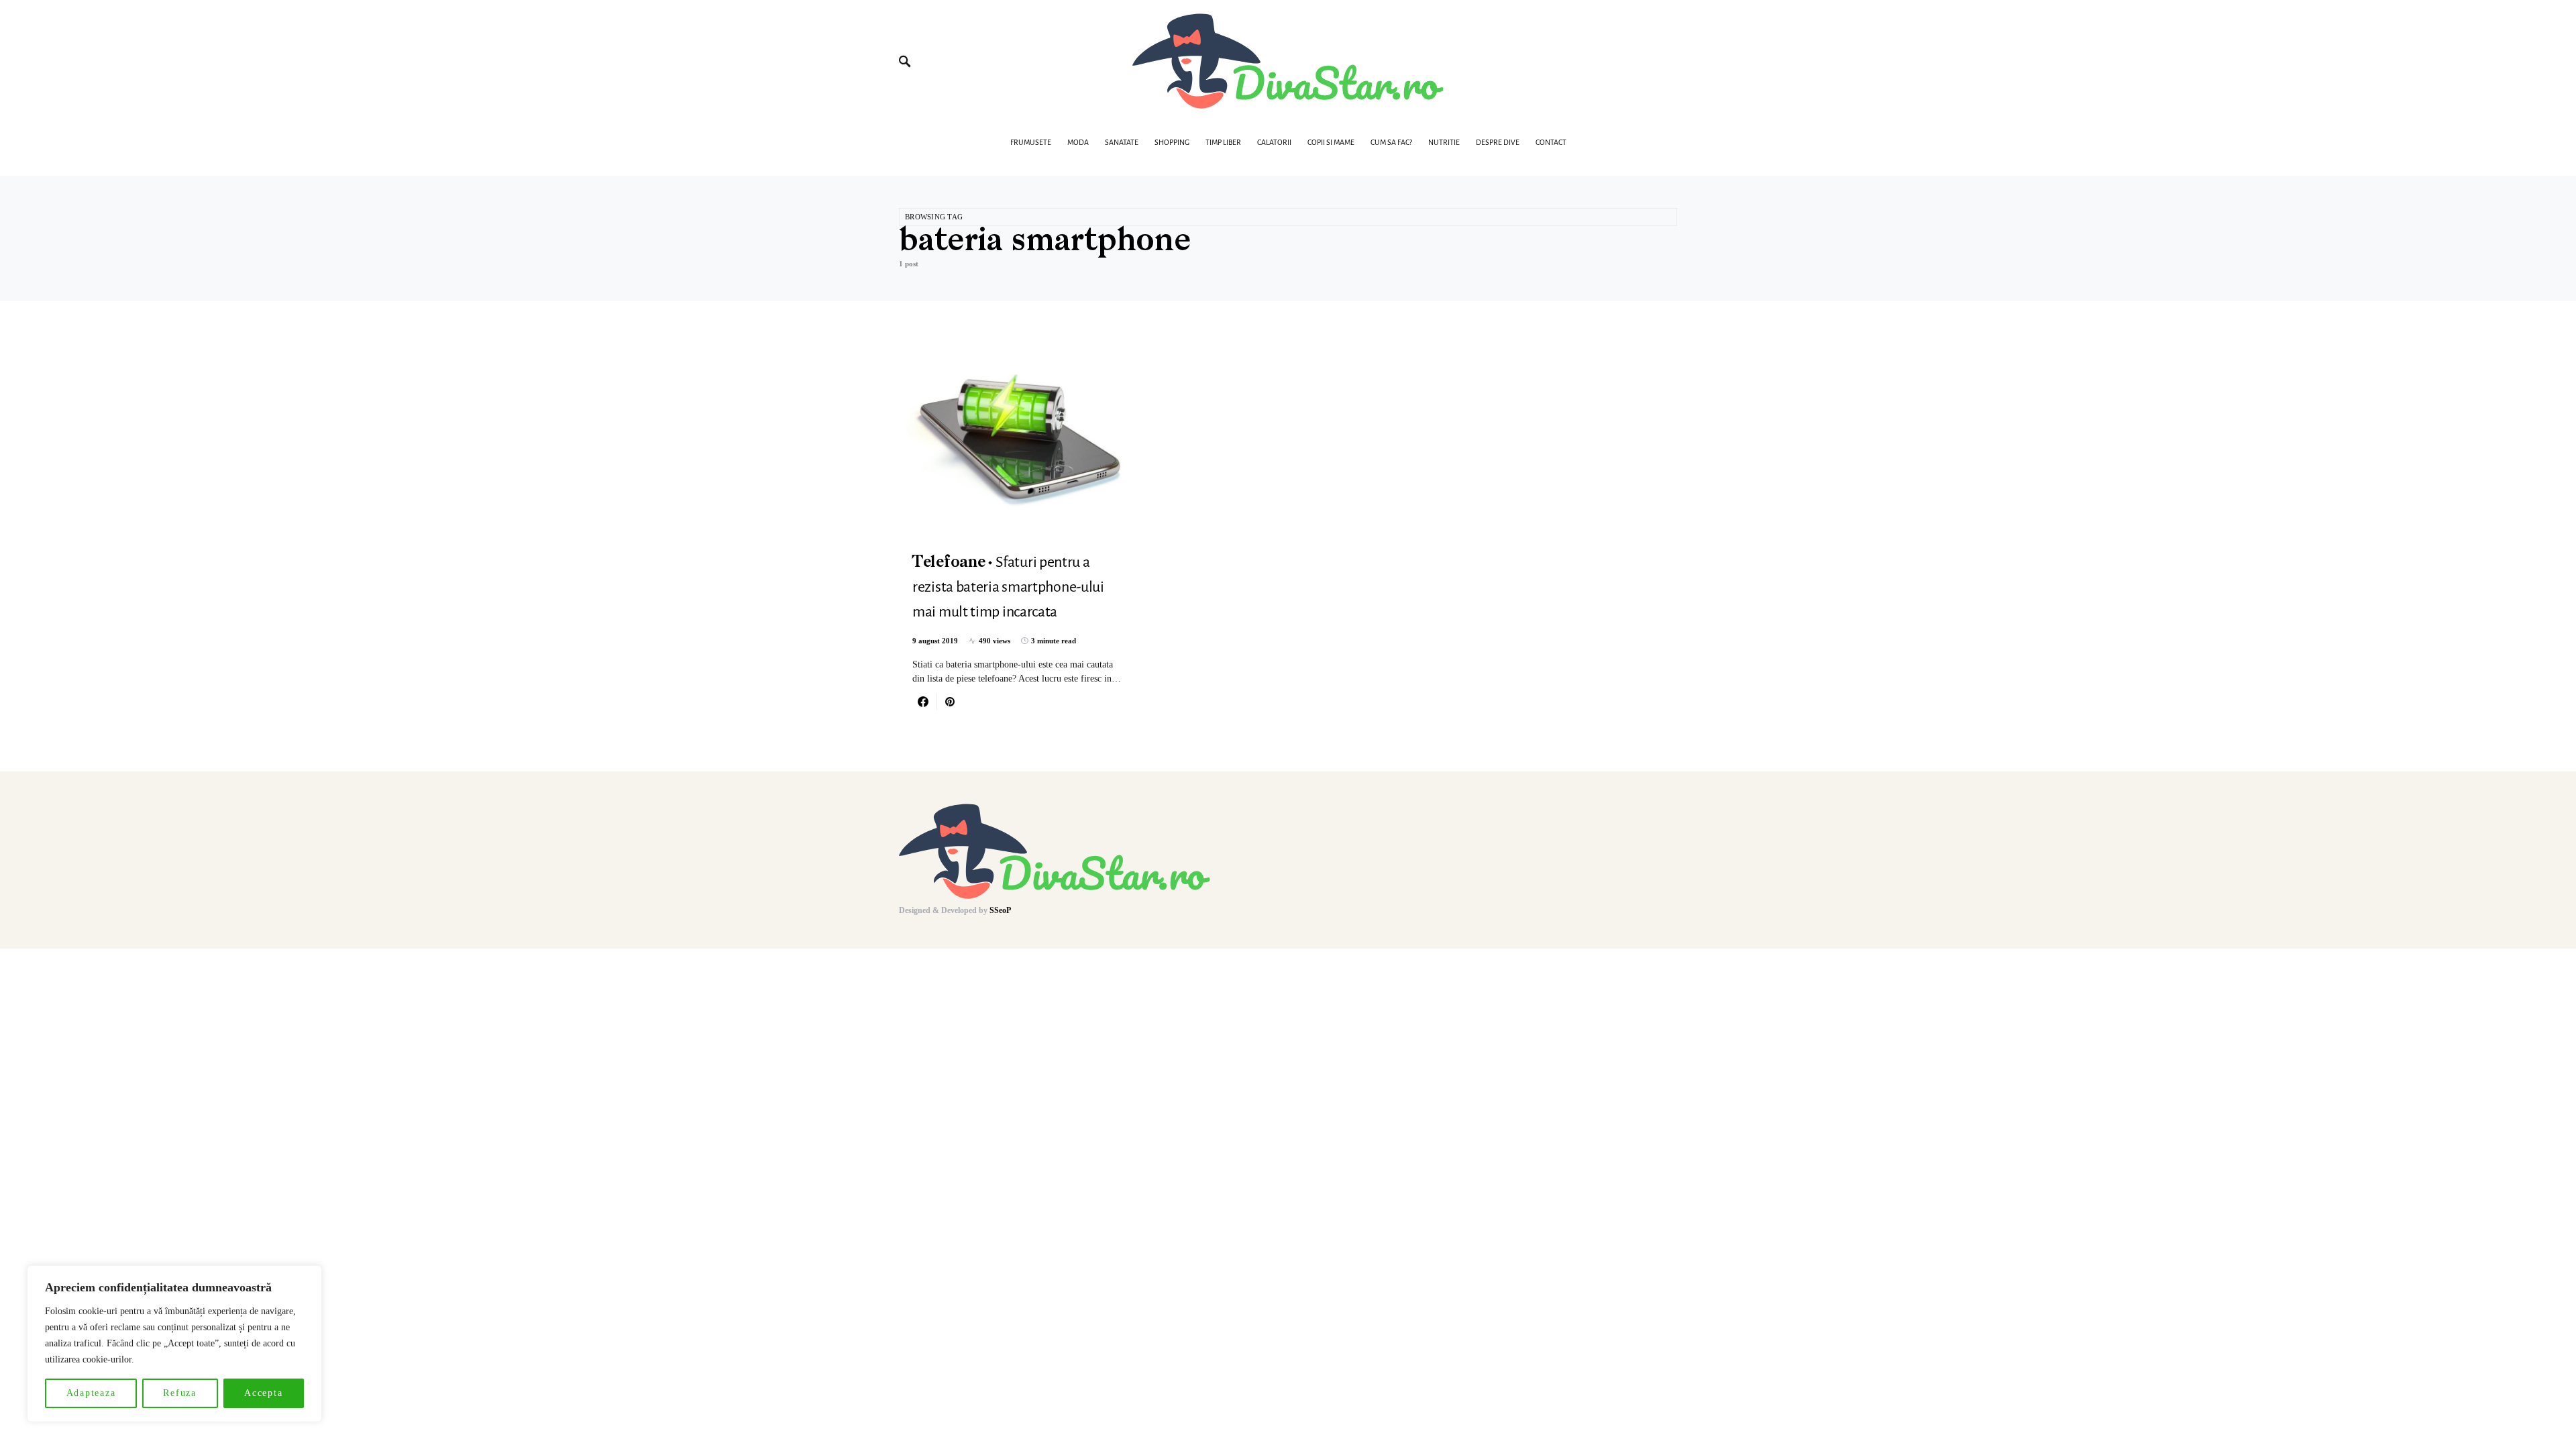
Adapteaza (91, 1393)
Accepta (263, 1393)
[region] (174, 1344)
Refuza (180, 1393)
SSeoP (1000, 910)
